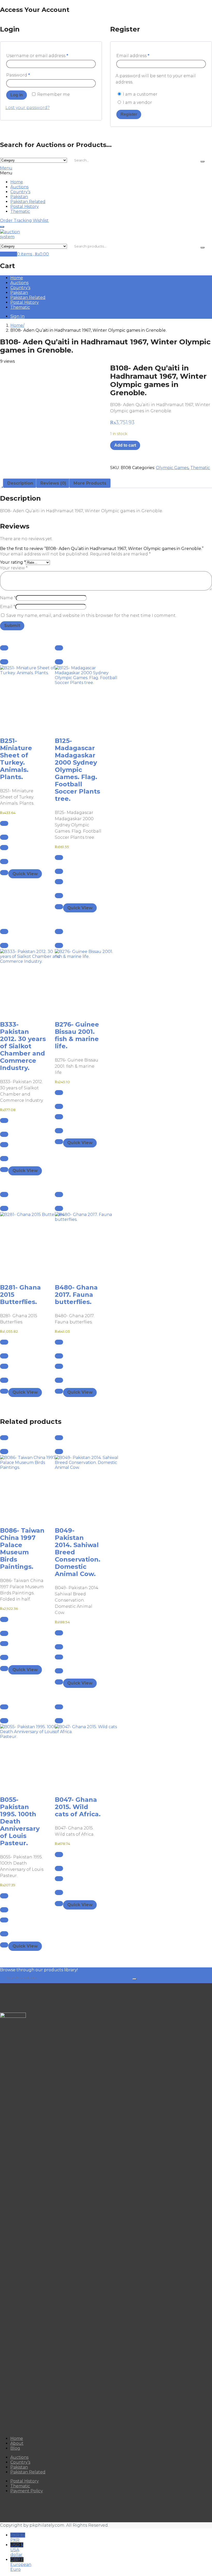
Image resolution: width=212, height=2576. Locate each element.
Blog (15, 2448)
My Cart (9, 254)
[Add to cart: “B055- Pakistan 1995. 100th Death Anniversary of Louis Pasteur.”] (4, 1707)
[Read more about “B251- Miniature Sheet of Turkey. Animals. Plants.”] (4, 648)
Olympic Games (172, 468)
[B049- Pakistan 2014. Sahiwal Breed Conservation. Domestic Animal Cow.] (78, 1487)
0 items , (33, 254)
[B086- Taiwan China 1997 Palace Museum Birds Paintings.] (23, 1487)
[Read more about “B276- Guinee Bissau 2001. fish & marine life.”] (59, 932)
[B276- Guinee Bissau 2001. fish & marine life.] (78, 981)
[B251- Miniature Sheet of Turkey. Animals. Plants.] (23, 698)
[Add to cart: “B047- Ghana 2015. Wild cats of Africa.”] (59, 1707)
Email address (133, 56)
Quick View (25, 874)
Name (8, 598)
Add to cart (125, 445)
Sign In (17, 316)
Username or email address (37, 56)
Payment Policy (27, 2491)
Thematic (20, 211)
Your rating (13, 562)
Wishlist (41, 220)
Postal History (25, 207)
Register (129, 114)
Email (8, 607)
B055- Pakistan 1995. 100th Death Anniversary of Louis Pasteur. (20, 1821)
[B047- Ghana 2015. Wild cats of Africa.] (78, 1757)
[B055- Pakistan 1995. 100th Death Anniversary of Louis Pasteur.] (23, 1757)
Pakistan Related (28, 202)
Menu (6, 168)
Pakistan (19, 197)
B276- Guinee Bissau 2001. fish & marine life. (77, 1035)
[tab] (20, 483)
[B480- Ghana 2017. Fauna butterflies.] (78, 1244)
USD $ (17, 2550)
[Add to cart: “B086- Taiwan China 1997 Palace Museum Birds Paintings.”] (4, 1438)
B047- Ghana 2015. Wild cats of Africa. (78, 1807)
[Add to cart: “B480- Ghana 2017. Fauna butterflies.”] (59, 1194)
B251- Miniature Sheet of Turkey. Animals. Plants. (16, 759)
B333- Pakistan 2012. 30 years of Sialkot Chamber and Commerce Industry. (23, 1046)
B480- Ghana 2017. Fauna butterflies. (76, 1295)
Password (18, 75)
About (17, 2443)
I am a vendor (137, 102)
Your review (14, 568)
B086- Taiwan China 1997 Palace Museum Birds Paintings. (22, 1549)
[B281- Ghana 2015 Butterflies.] (23, 1244)
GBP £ (20, 2565)
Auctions (19, 187)
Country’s (20, 192)
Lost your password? (28, 108)
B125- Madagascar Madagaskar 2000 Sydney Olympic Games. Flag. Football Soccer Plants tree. (77, 770)
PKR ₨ (18, 2538)
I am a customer (140, 94)
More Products (90, 483)
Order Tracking (16, 220)
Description (20, 483)
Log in (17, 95)
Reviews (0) (53, 483)
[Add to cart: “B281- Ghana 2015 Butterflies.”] (4, 1194)
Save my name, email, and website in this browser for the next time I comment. (91, 615)
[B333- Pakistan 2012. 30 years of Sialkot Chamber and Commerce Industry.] (23, 981)
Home (17, 182)
